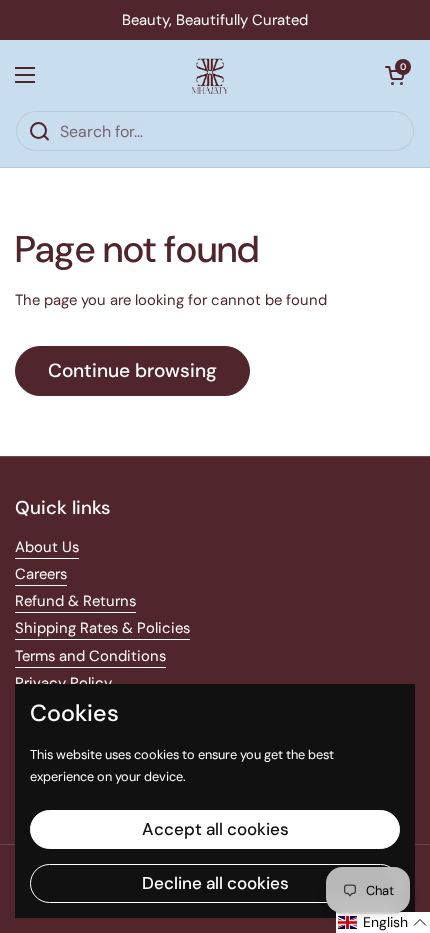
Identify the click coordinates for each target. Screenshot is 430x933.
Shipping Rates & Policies (102, 628)
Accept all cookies (215, 829)
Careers (41, 574)
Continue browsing (132, 370)
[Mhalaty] (210, 75)
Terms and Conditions (90, 656)
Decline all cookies (215, 883)
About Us (47, 547)
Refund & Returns (75, 601)
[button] (395, 75)
